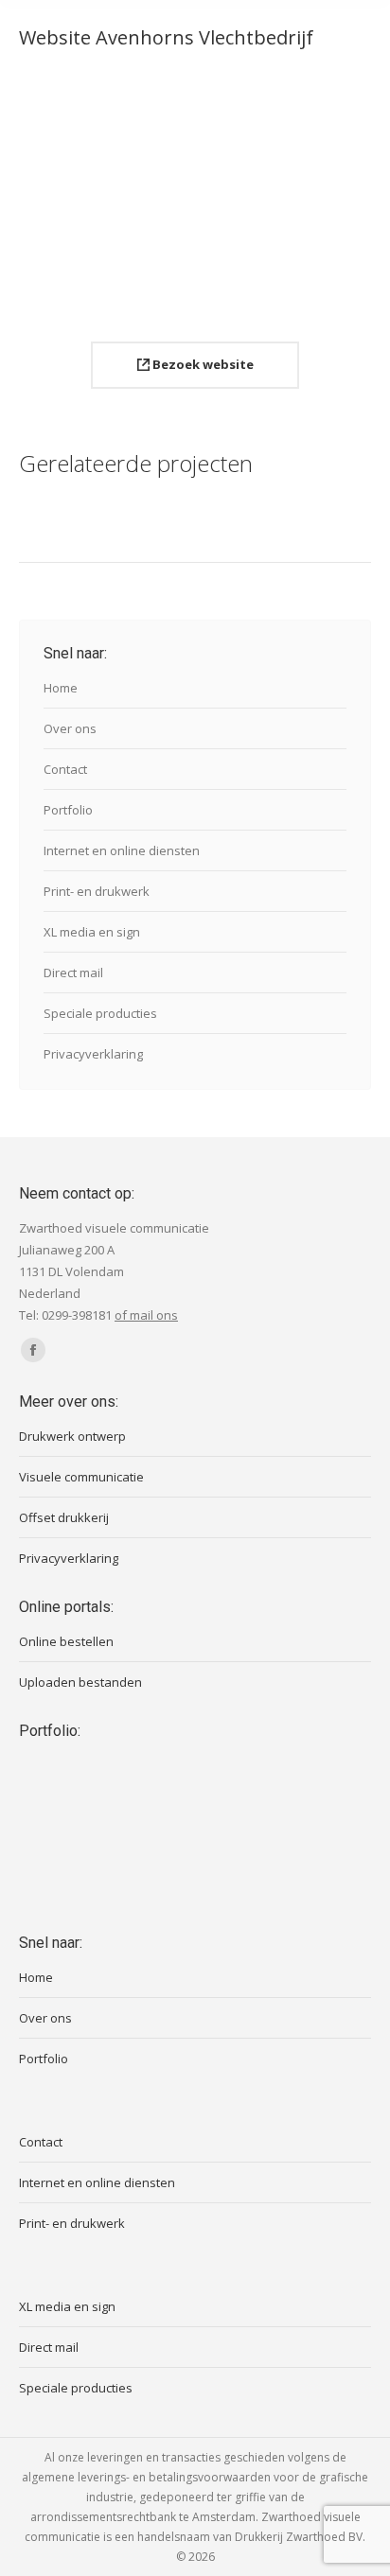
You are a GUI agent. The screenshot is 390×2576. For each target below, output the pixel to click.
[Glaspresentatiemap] (55, 1869)
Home (61, 688)
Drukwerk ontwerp (72, 1436)
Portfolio (68, 810)
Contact (65, 769)
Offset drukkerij (64, 1517)
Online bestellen (66, 1641)
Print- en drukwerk (97, 891)
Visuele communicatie (81, 1477)
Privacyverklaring (93, 1054)
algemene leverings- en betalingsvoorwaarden (146, 2477)
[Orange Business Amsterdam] (55, 1796)
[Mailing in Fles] (201, 1796)
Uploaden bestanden (80, 1682)
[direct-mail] (128, 1796)
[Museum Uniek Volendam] (128, 1869)
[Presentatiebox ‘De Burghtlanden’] (274, 1796)
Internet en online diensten (122, 850)
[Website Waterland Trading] (201, 1869)
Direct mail (73, 973)
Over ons (70, 728)
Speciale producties (100, 1013)
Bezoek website (202, 364)
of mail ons (146, 1315)
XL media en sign (92, 932)
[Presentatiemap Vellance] (274, 1869)
